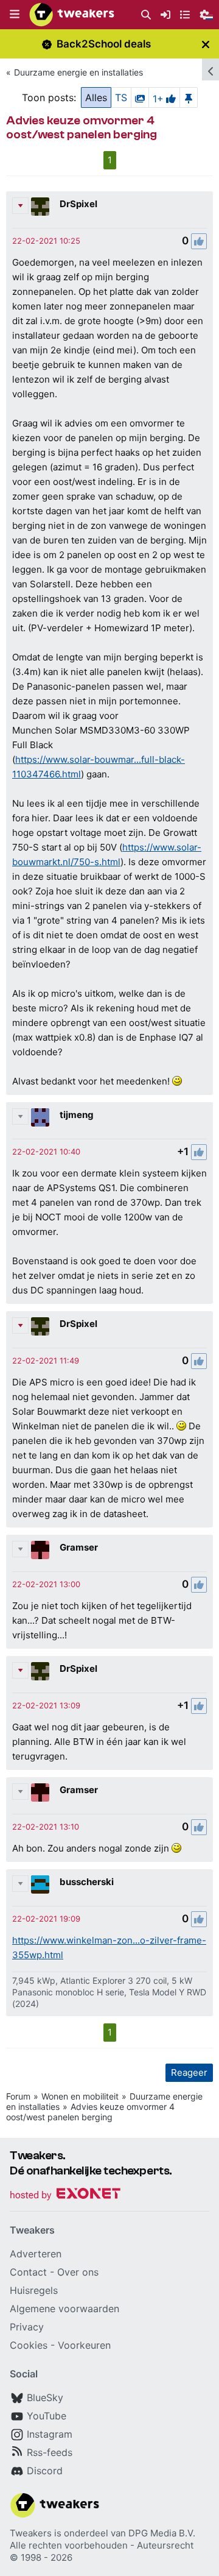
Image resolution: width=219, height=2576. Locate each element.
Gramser (79, 1547)
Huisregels (34, 2290)
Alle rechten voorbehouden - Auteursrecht (102, 2545)
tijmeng (77, 1115)
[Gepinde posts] (189, 97)
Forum (18, 2096)
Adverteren (36, 2254)
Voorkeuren (84, 2345)
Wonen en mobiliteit (80, 2096)
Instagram (50, 2434)
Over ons (78, 2272)
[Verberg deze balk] (206, 44)
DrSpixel (78, 204)
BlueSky (45, 2397)
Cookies (29, 2345)
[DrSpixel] (40, 207)
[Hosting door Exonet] (65, 2196)
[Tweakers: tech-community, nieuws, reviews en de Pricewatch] (72, 15)
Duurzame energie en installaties (78, 72)
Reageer (189, 2072)
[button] (15, 15)
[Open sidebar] (210, 69)
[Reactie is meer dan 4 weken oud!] (46, 241)
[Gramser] (40, 1550)
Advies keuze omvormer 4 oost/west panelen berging (90, 2112)
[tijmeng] (40, 1117)
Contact (28, 2272)
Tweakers (31, 2533)
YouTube (47, 2416)
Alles (96, 97)
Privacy (27, 2327)
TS (121, 97)
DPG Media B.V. (162, 2533)
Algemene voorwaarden (64, 2309)
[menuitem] (146, 15)
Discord (45, 2471)
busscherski (87, 1882)
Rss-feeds (50, 2452)
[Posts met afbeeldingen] (140, 97)
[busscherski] (40, 1884)
